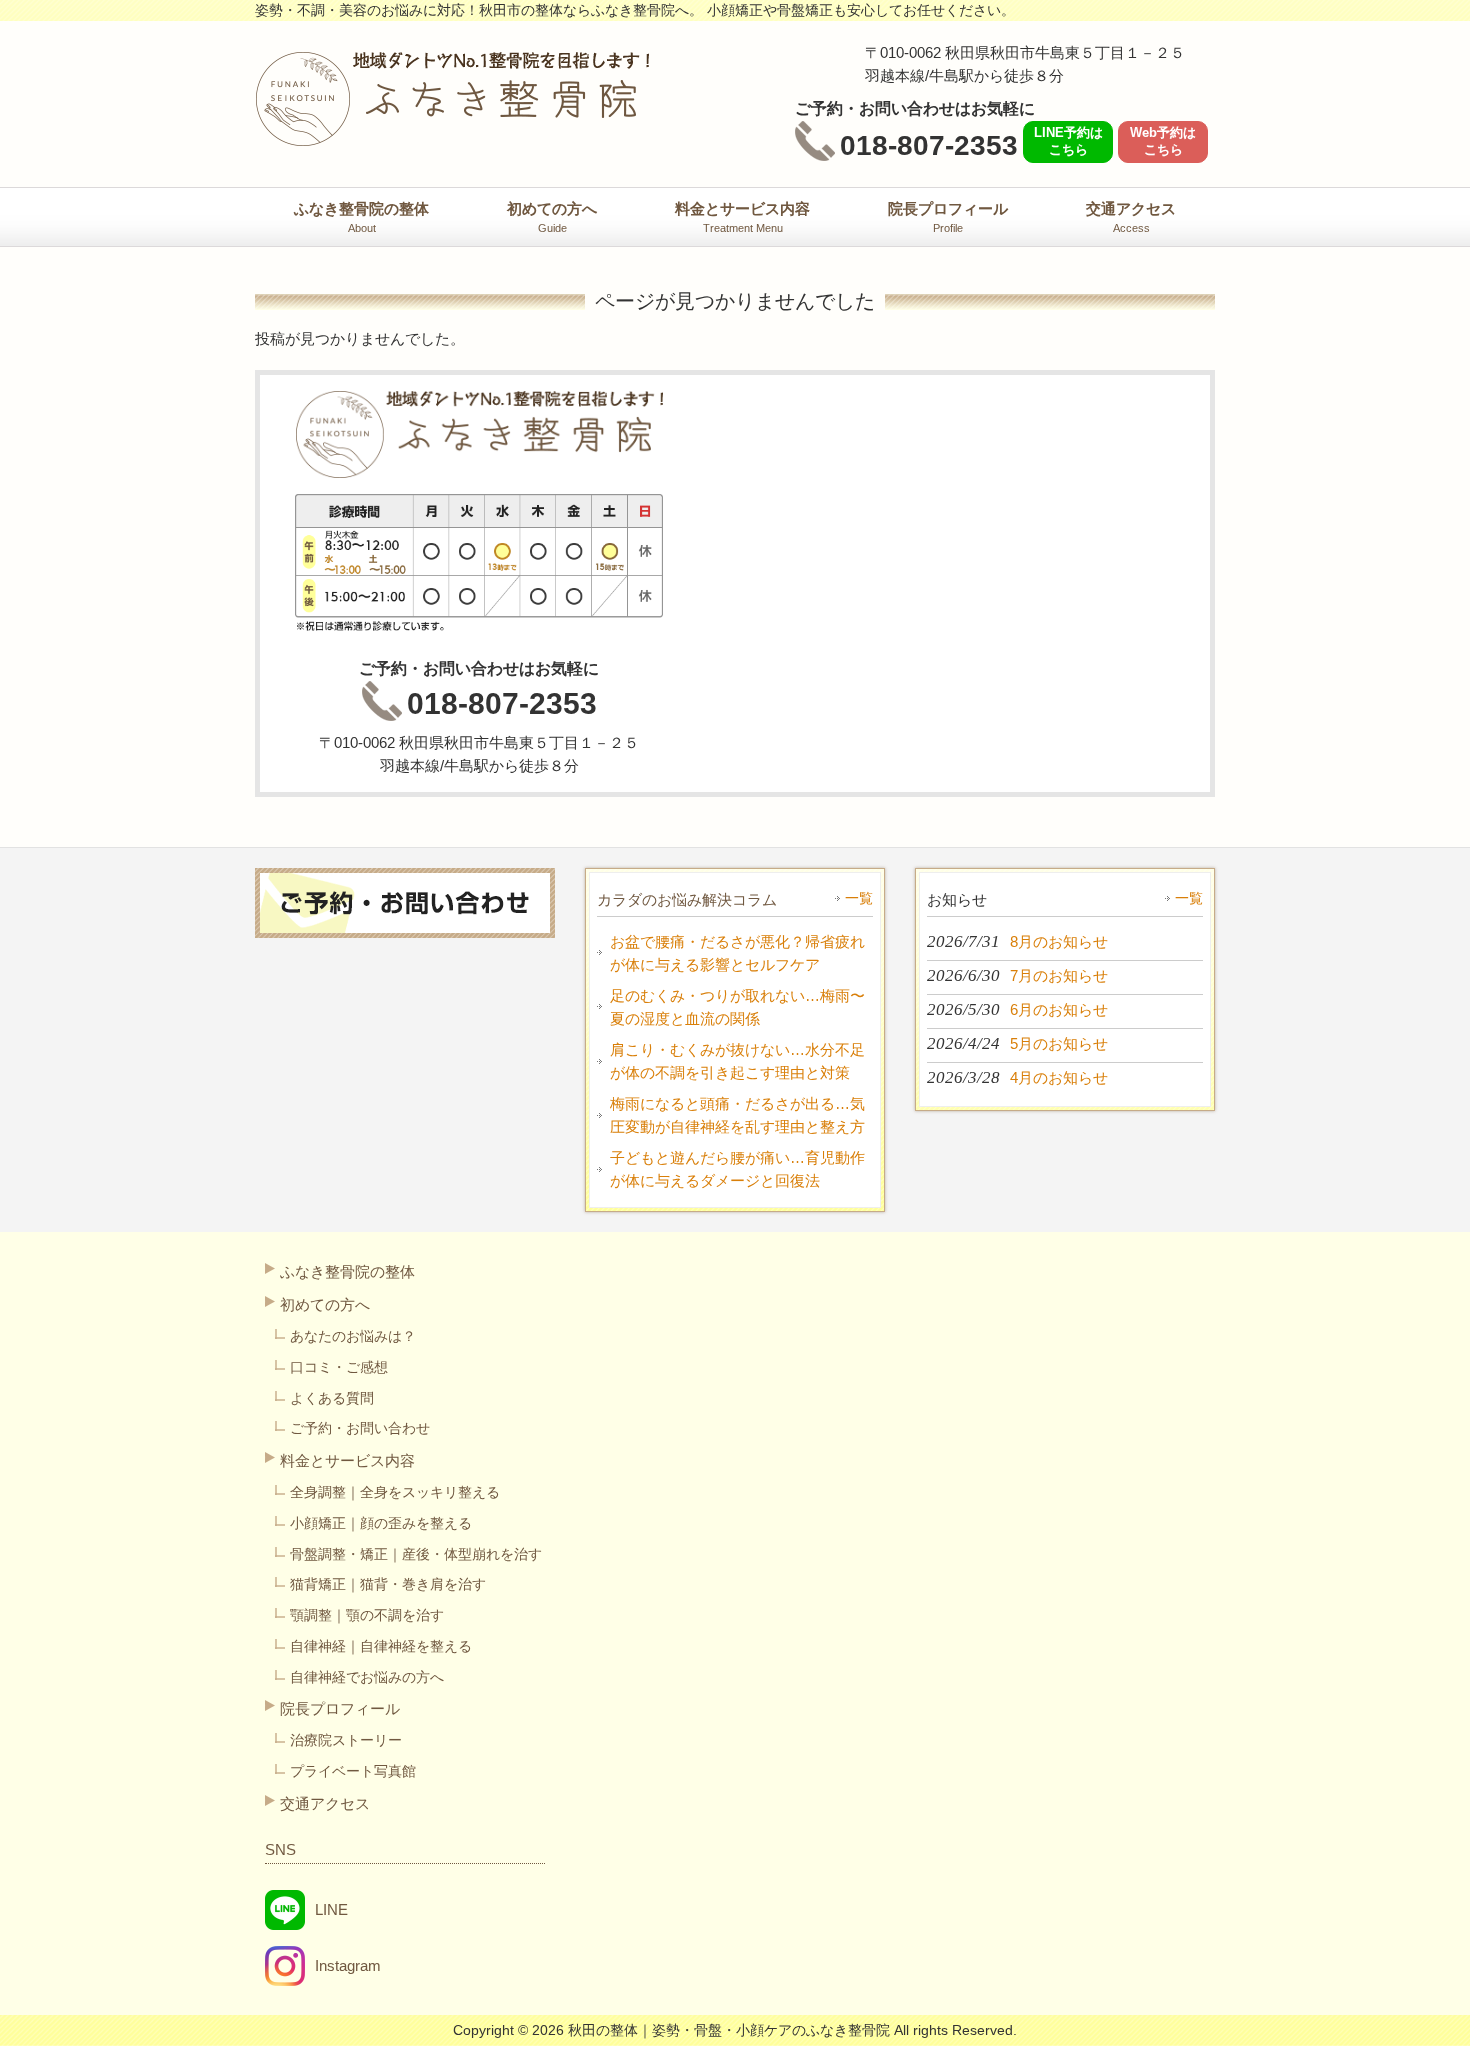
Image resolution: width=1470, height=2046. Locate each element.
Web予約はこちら (1163, 141)
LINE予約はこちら (1068, 141)
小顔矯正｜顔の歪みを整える (381, 1523)
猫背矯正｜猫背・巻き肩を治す (388, 1584)
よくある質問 (332, 1398)
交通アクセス (325, 1803)
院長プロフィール (340, 1708)
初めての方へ (325, 1304)
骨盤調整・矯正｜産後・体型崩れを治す (416, 1554)
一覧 (859, 898)
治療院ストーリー (346, 1740)
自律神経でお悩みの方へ (367, 1677)
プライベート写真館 (353, 1771)
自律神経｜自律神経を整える (381, 1646)
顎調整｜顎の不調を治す (367, 1615)
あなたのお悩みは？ (353, 1336)
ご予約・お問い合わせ (360, 1428)
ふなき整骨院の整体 (347, 1271)
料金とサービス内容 (347, 1460)
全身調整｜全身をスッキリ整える (395, 1492)
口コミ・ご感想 (339, 1367)
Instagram (348, 1965)
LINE (331, 1909)
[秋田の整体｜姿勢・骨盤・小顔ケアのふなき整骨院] (452, 137)
